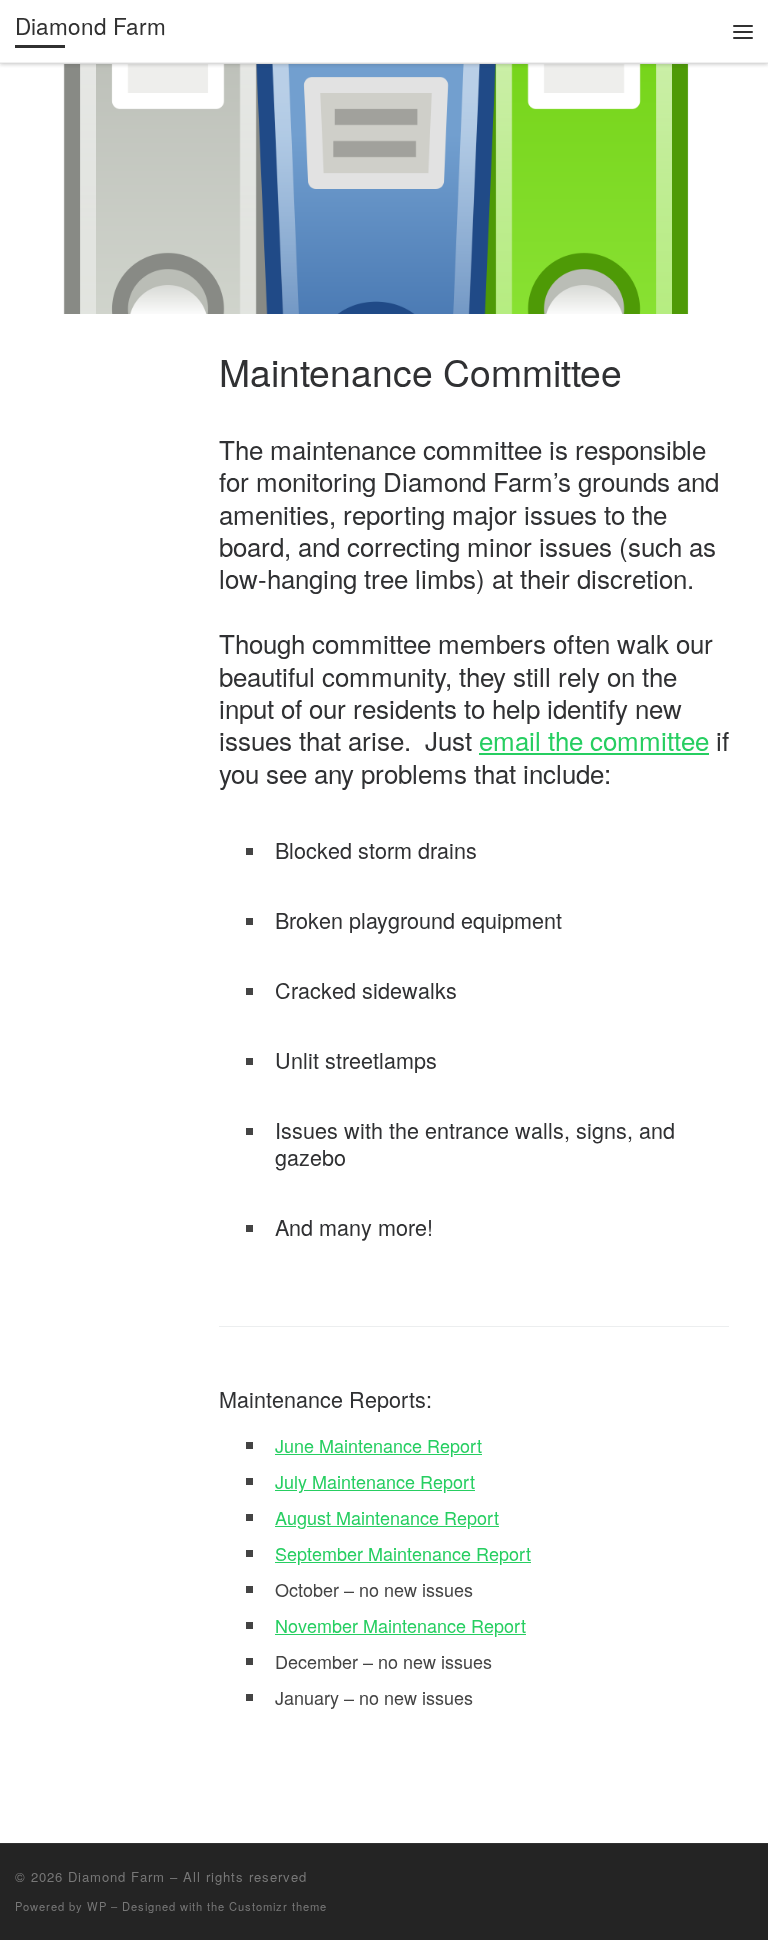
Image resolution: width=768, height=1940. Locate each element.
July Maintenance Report (375, 1481)
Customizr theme (278, 1906)
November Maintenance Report (400, 1625)
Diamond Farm (116, 1876)
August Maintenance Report (387, 1517)
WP (97, 1906)
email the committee (594, 739)
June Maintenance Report (378, 1445)
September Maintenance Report (403, 1553)
